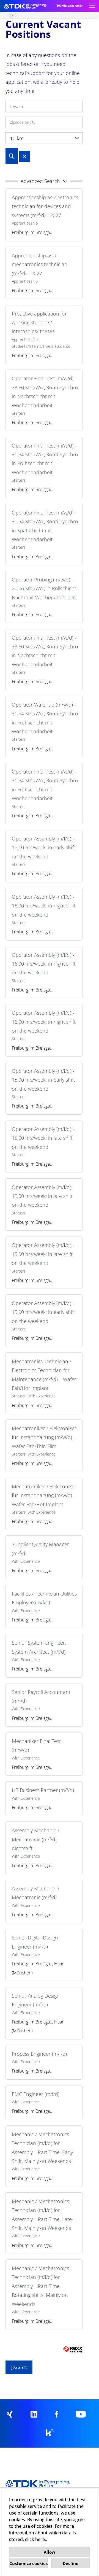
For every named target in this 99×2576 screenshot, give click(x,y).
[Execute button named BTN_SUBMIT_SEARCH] (12, 156)
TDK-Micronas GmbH (69, 6)
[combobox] (44, 138)
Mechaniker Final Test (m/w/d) (36, 1745)
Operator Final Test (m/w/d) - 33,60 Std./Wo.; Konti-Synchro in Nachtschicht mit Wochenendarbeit (45, 392)
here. (41, 2539)
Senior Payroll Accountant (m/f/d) (41, 1696)
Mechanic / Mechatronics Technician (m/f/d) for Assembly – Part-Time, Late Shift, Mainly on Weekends (42, 2215)
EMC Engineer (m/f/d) (36, 2094)
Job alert (19, 2367)
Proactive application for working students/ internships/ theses (39, 323)
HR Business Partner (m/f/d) (43, 1790)
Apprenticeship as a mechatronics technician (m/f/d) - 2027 (40, 264)
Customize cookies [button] (28, 2563)
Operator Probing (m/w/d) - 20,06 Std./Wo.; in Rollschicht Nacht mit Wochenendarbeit (44, 588)
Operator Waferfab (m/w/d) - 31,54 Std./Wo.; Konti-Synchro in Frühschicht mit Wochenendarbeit (45, 718)
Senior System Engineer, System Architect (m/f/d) (39, 1647)
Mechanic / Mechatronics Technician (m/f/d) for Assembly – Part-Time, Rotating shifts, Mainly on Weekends (40, 2286)
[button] (44, 181)
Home (10, 15)
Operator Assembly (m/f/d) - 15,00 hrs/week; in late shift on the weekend (43, 1138)
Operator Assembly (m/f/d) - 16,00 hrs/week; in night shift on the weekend (44, 906)
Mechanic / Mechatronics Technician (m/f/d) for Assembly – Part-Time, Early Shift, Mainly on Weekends (42, 2148)
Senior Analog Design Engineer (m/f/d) (36, 2000)
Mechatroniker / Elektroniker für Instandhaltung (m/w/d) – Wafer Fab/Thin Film (44, 1437)
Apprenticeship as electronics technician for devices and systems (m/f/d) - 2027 (45, 206)
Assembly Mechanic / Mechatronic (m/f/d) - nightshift (36, 1839)
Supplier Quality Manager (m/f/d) (40, 1549)
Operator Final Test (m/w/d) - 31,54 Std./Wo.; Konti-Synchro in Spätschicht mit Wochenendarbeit (45, 526)
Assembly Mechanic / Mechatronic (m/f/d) (35, 1893)
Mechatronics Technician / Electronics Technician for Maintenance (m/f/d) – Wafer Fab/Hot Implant (44, 1375)
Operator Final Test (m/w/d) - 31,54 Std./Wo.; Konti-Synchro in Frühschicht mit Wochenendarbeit (45, 459)
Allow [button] (50, 2552)
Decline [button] (71, 2563)
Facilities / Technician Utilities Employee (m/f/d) (44, 1598)
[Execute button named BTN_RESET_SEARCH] (25, 157)
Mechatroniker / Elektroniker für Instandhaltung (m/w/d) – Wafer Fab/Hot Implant (44, 1495)
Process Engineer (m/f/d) (39, 2054)
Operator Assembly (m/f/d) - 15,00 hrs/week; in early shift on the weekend (43, 848)
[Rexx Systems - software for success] (73, 2349)
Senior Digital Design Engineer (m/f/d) (35, 1942)
